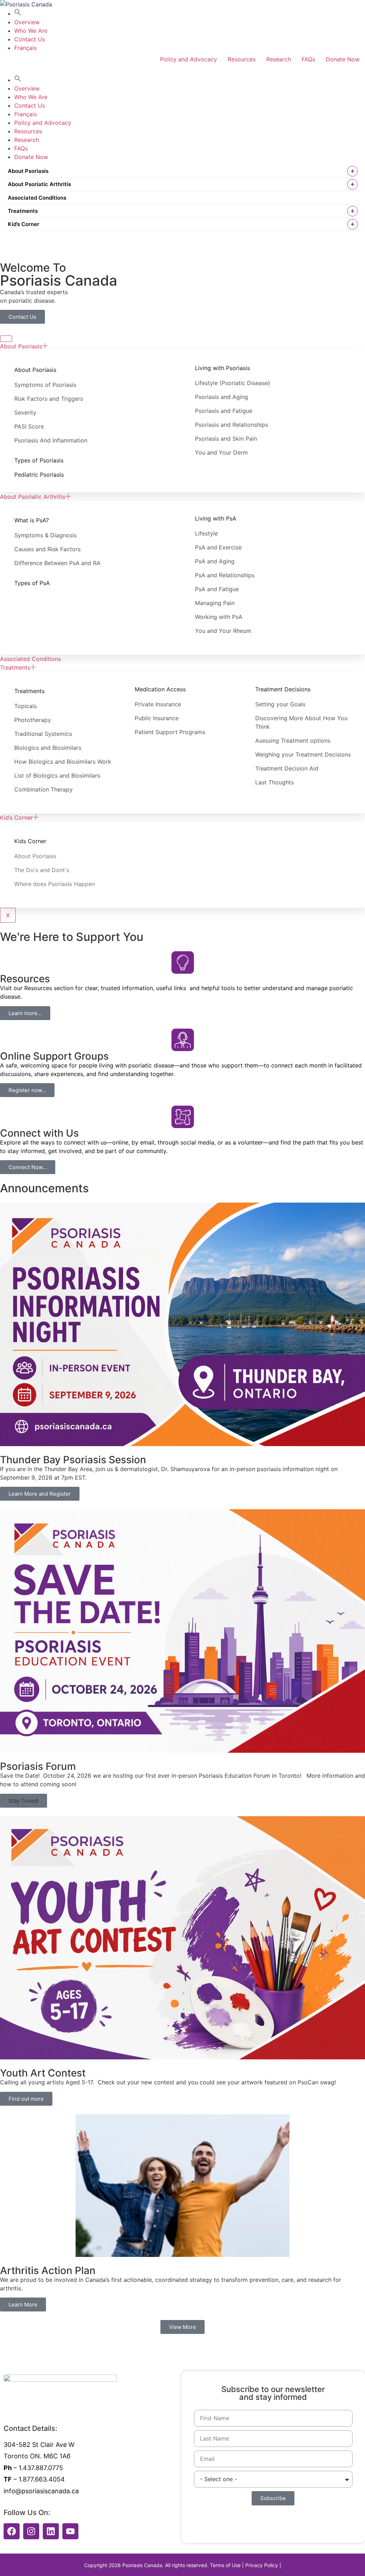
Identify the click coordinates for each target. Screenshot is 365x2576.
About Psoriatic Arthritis (39, 184)
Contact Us (30, 39)
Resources (242, 59)
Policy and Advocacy (189, 59)
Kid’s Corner (24, 224)
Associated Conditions (37, 198)
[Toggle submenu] (353, 171)
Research (279, 59)
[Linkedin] (51, 2531)
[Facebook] (12, 2531)
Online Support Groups (54, 1056)
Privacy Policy (262, 2565)
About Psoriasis (28, 171)
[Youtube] (70, 2531)
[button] (18, 14)
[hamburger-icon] (6, 339)
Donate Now (343, 59)
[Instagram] (31, 2531)
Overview (27, 22)
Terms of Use (225, 2565)
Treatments (23, 211)
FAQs (308, 59)
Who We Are (31, 31)
